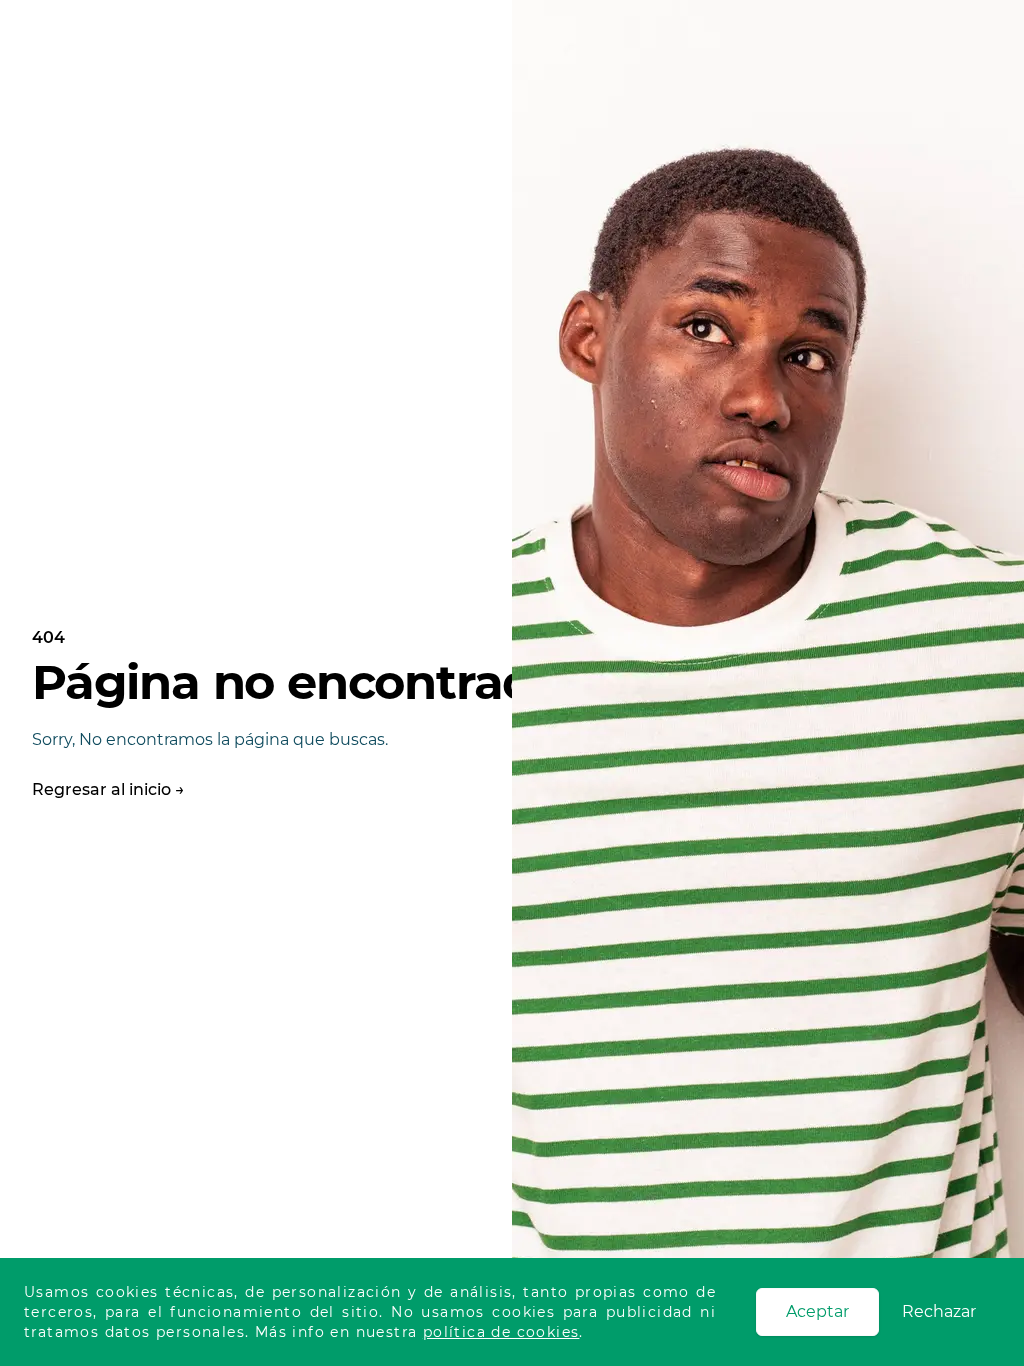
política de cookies (501, 1332)
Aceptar (817, 1311)
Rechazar (939, 1311)
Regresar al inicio (108, 789)
